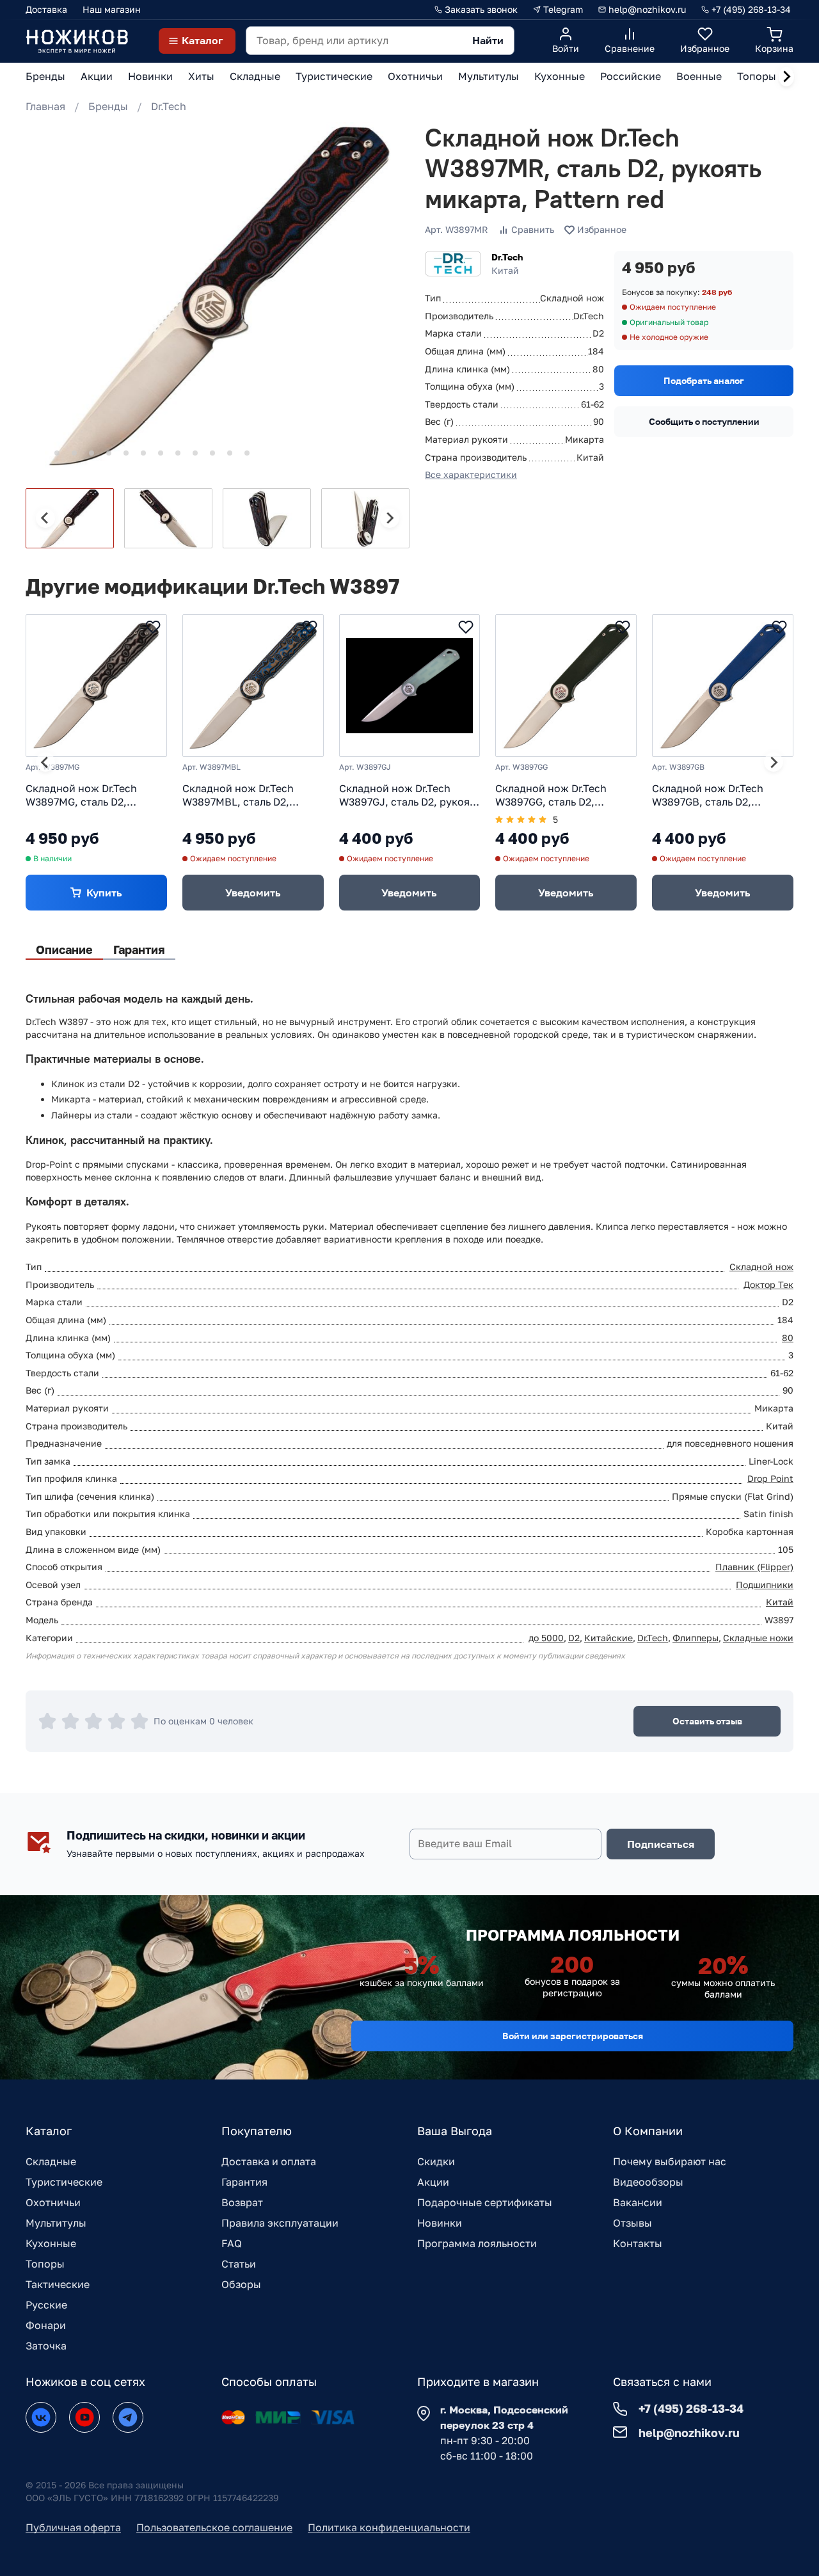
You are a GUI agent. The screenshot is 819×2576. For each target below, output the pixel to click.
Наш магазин (112, 9)
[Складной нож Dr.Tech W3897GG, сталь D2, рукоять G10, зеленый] (566, 686)
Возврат (242, 2202)
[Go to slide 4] (91, 453)
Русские (46, 2305)
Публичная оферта (73, 2527)
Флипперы (696, 1638)
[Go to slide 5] (109, 453)
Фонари (46, 2325)
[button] (70, 518)
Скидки (436, 2161)
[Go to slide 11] (212, 453)
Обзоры (241, 2284)
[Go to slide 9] (178, 453)
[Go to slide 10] (195, 453)
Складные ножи (758, 1638)
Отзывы (632, 2223)
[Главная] (77, 41)
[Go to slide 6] (126, 453)
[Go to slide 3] (74, 453)
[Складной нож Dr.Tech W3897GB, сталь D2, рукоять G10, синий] (723, 686)
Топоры (45, 2264)
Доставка (46, 9)
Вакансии (638, 2202)
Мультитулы (56, 2223)
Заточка (46, 2346)
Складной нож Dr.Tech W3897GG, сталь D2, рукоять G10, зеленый (551, 795)
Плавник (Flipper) (754, 1567)
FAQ (232, 2243)
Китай (780, 1602)
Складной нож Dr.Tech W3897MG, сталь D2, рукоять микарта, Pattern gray (89, 795)
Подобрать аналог (704, 380)
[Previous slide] (45, 518)
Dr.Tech (169, 106)
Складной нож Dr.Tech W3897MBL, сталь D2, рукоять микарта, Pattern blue (246, 795)
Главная (45, 106)
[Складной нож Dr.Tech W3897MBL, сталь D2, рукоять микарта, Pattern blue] (253, 686)
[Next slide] (786, 77)
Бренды (108, 106)
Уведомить (253, 893)
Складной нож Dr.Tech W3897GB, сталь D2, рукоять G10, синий (708, 795)
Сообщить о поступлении (704, 421)
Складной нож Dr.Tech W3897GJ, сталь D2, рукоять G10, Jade (409, 795)
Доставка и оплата (269, 2161)
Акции (433, 2182)
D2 (574, 1638)
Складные (51, 2161)
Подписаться (661, 1844)
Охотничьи (53, 2202)
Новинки (440, 2223)
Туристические (64, 2182)
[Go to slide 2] (57, 453)
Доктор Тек (768, 1284)
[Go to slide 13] (247, 453)
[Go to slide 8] (161, 453)
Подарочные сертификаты (485, 2202)
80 (788, 1338)
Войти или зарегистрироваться (573, 2036)
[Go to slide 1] (39, 453)
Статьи (239, 2264)
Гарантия (244, 2182)
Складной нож (761, 1267)
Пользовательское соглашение (214, 2527)
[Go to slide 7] (143, 453)
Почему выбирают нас (670, 2161)
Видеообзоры (648, 2182)
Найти (488, 40)
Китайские (608, 1638)
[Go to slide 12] (230, 453)
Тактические (58, 2284)
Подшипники (765, 1585)
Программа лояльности (477, 2243)
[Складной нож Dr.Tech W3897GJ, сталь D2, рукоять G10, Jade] (410, 686)
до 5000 (546, 1638)
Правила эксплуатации (280, 2223)
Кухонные (51, 2243)
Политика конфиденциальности (389, 2527)
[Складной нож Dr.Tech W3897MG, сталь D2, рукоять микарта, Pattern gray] (96, 686)
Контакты (638, 2243)
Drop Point (770, 1478)
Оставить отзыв (707, 1721)
